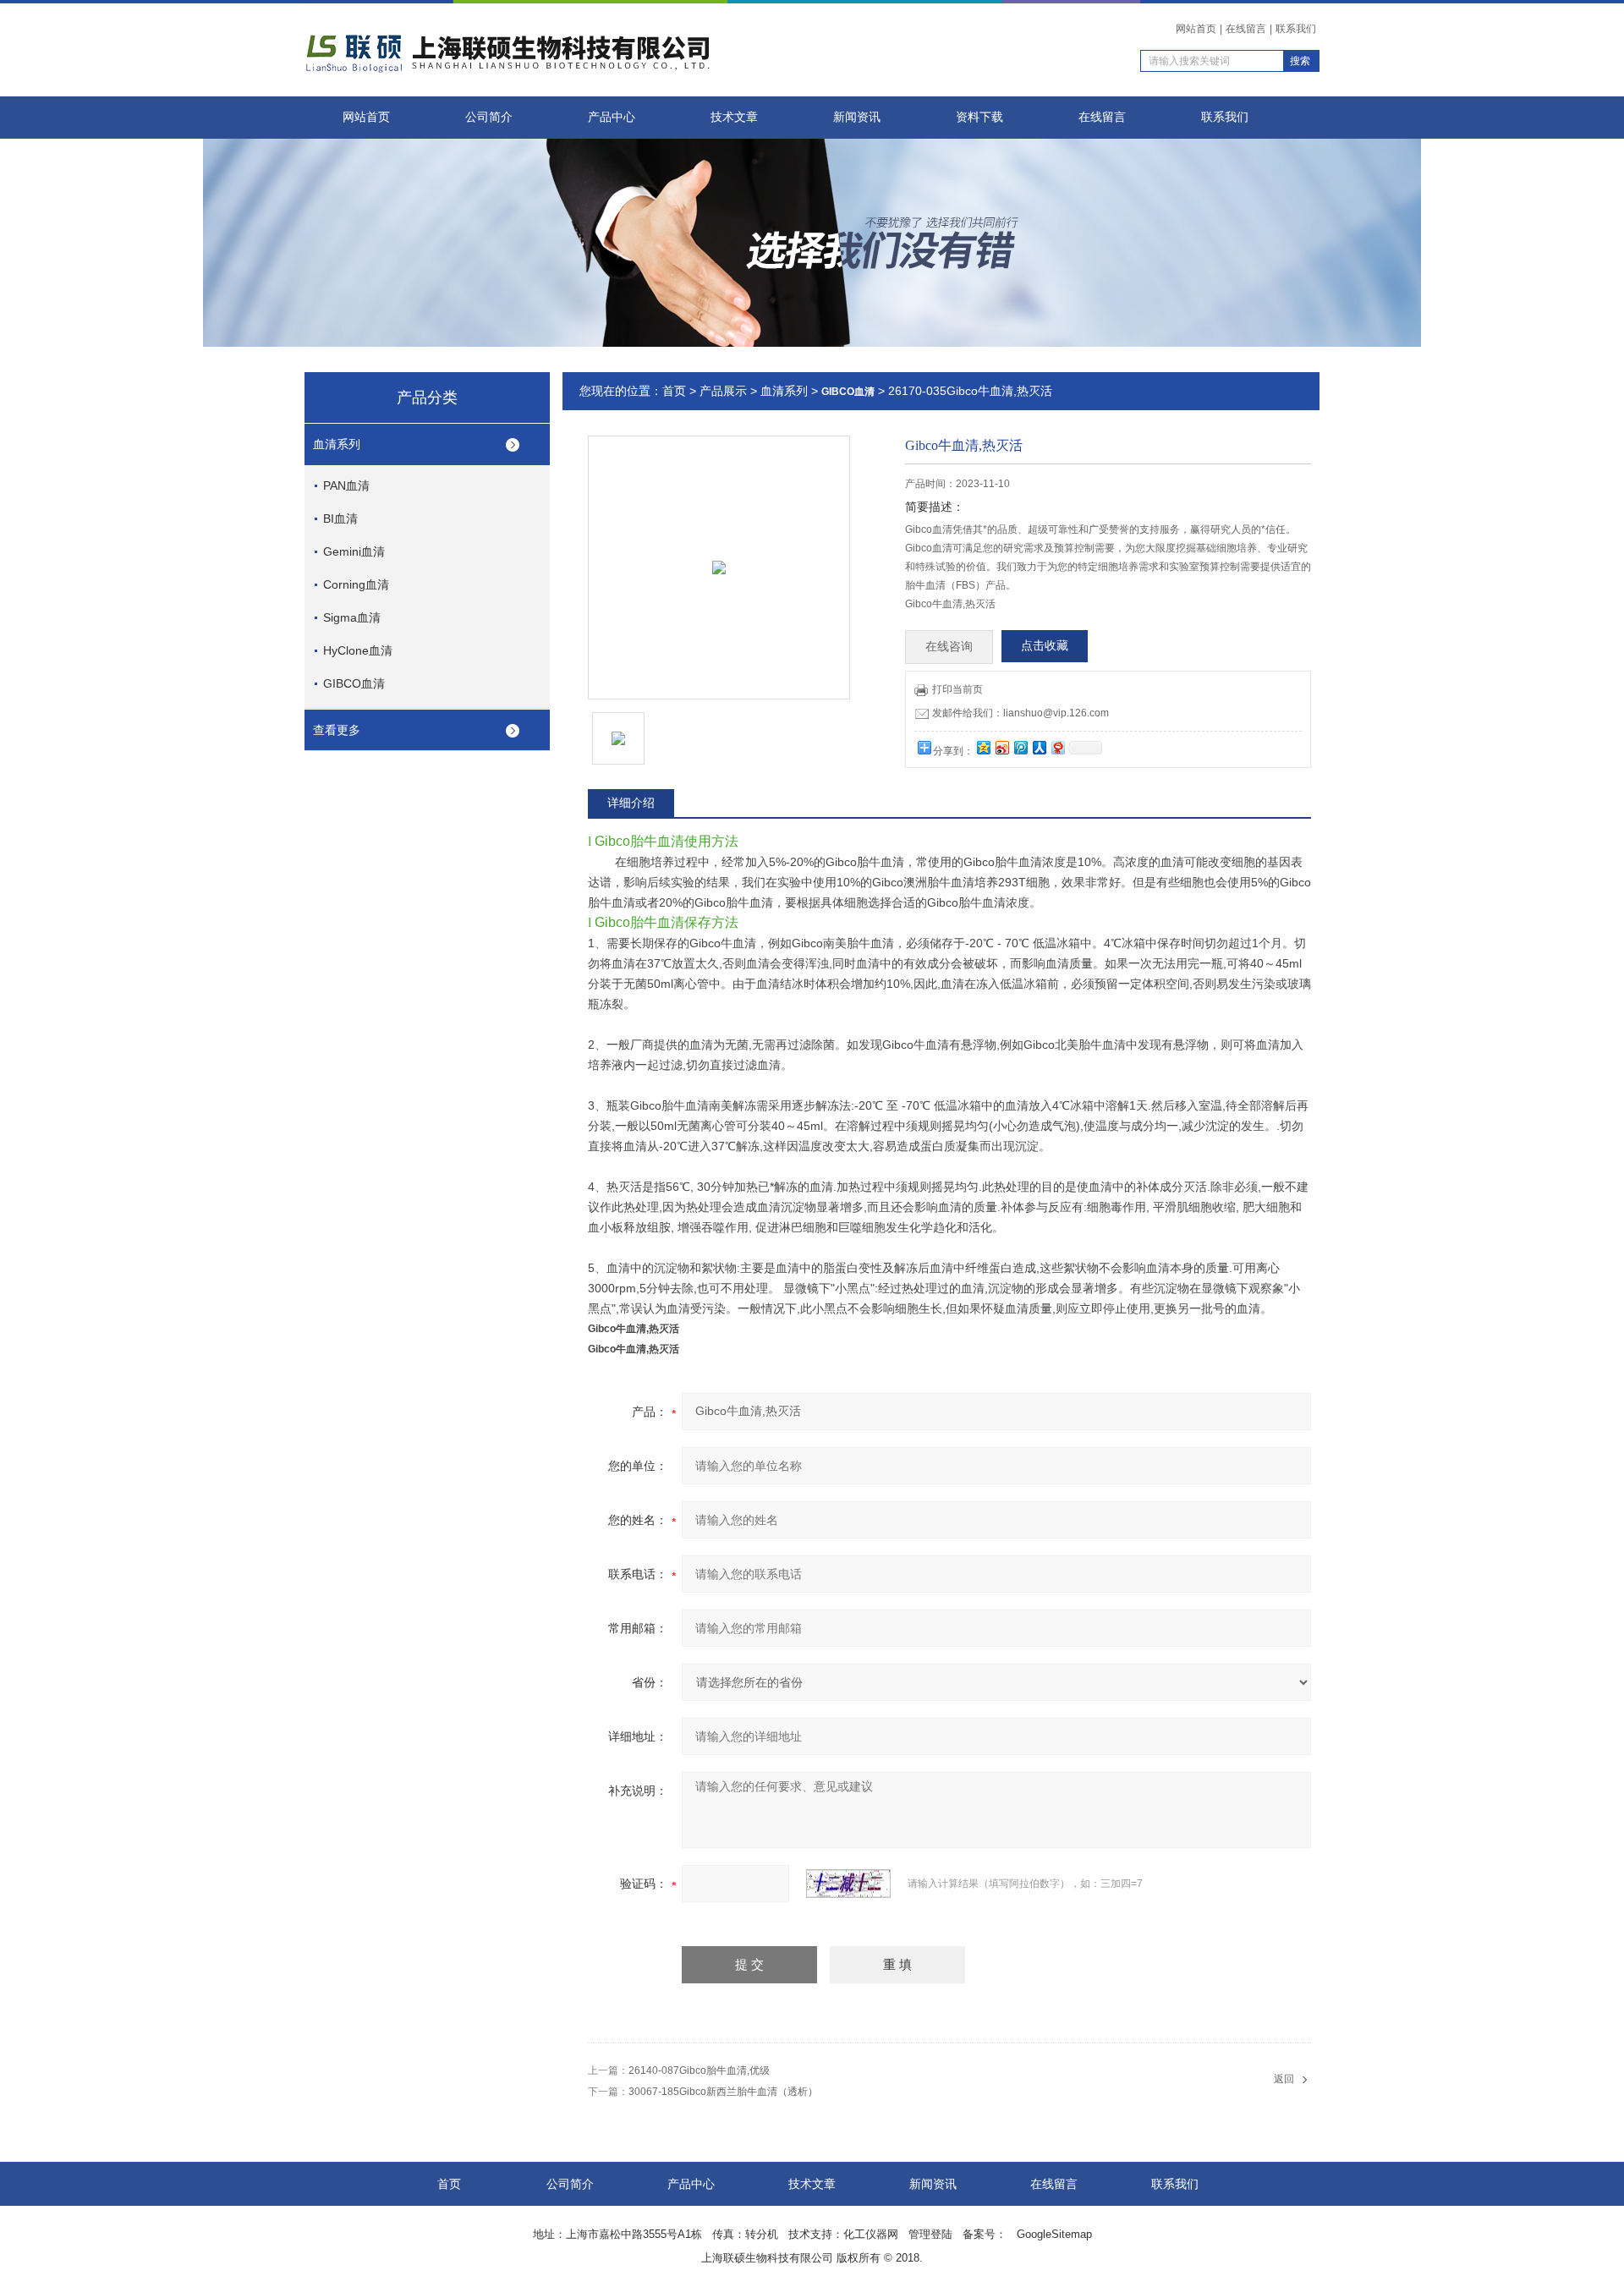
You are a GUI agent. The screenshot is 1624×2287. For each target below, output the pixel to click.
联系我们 (1296, 29)
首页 (674, 391)
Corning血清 (356, 584)
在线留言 (1246, 29)
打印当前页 (957, 689)
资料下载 (979, 117)
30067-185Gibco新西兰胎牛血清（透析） (723, 2092)
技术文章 (734, 117)
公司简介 (489, 117)
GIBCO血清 (354, 683)
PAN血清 (346, 485)
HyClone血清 (358, 650)
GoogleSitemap (1054, 2234)
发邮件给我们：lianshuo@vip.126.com (1020, 713)
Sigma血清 (352, 617)
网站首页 (1196, 29)
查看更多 (337, 730)
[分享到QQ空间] (983, 747)
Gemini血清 (354, 551)
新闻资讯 (857, 117)
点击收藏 (1045, 646)
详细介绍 (631, 803)
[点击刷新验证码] (848, 1884)
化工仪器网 (871, 2234)
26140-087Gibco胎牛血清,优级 (699, 2070)
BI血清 (340, 518)
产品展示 (723, 391)
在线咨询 (949, 647)
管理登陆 (930, 2234)
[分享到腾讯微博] (1020, 747)
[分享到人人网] (1039, 747)
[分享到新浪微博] (1001, 747)
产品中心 (612, 117)
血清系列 (337, 444)
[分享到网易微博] (1057, 747)
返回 (1284, 2079)
